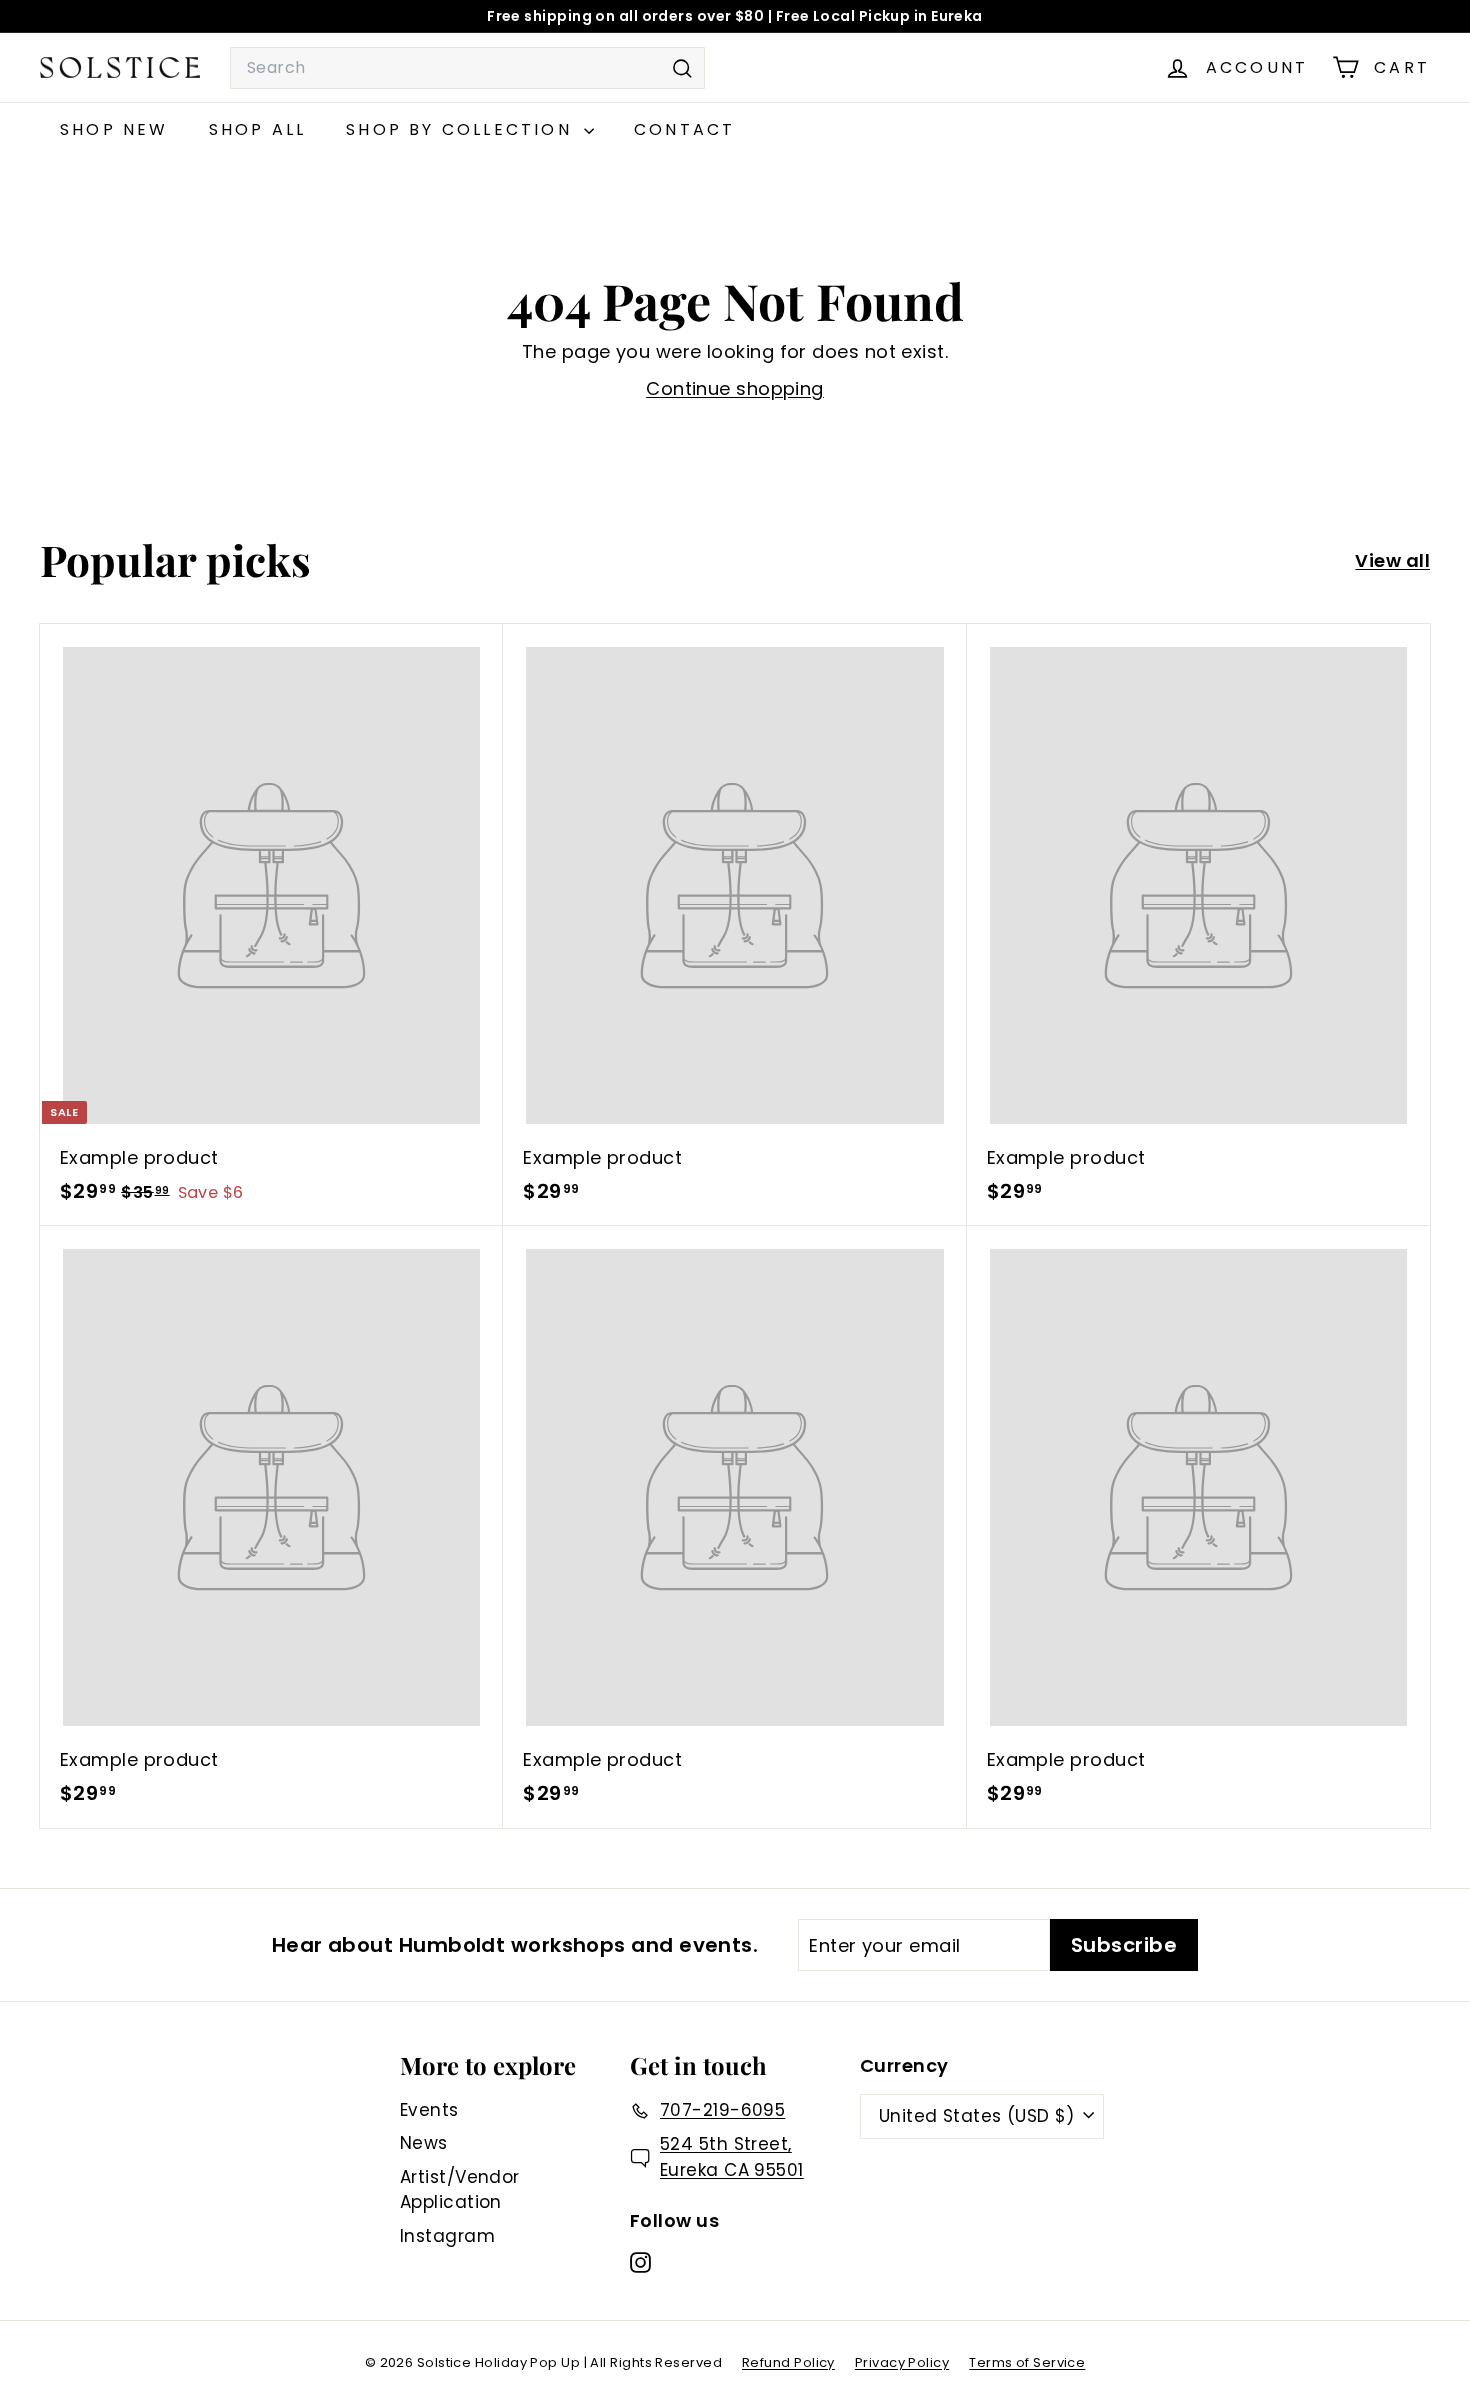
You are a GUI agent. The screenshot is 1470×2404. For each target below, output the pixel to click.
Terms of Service (1027, 2362)
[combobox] (467, 68)
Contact (684, 129)
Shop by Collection (462, 129)
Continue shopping (735, 388)
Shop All (258, 129)
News (424, 2143)
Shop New (114, 129)
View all (1392, 560)
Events (429, 2110)
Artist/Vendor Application (460, 2190)
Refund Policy (788, 2362)
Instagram (447, 2236)
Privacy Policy (902, 2362)
